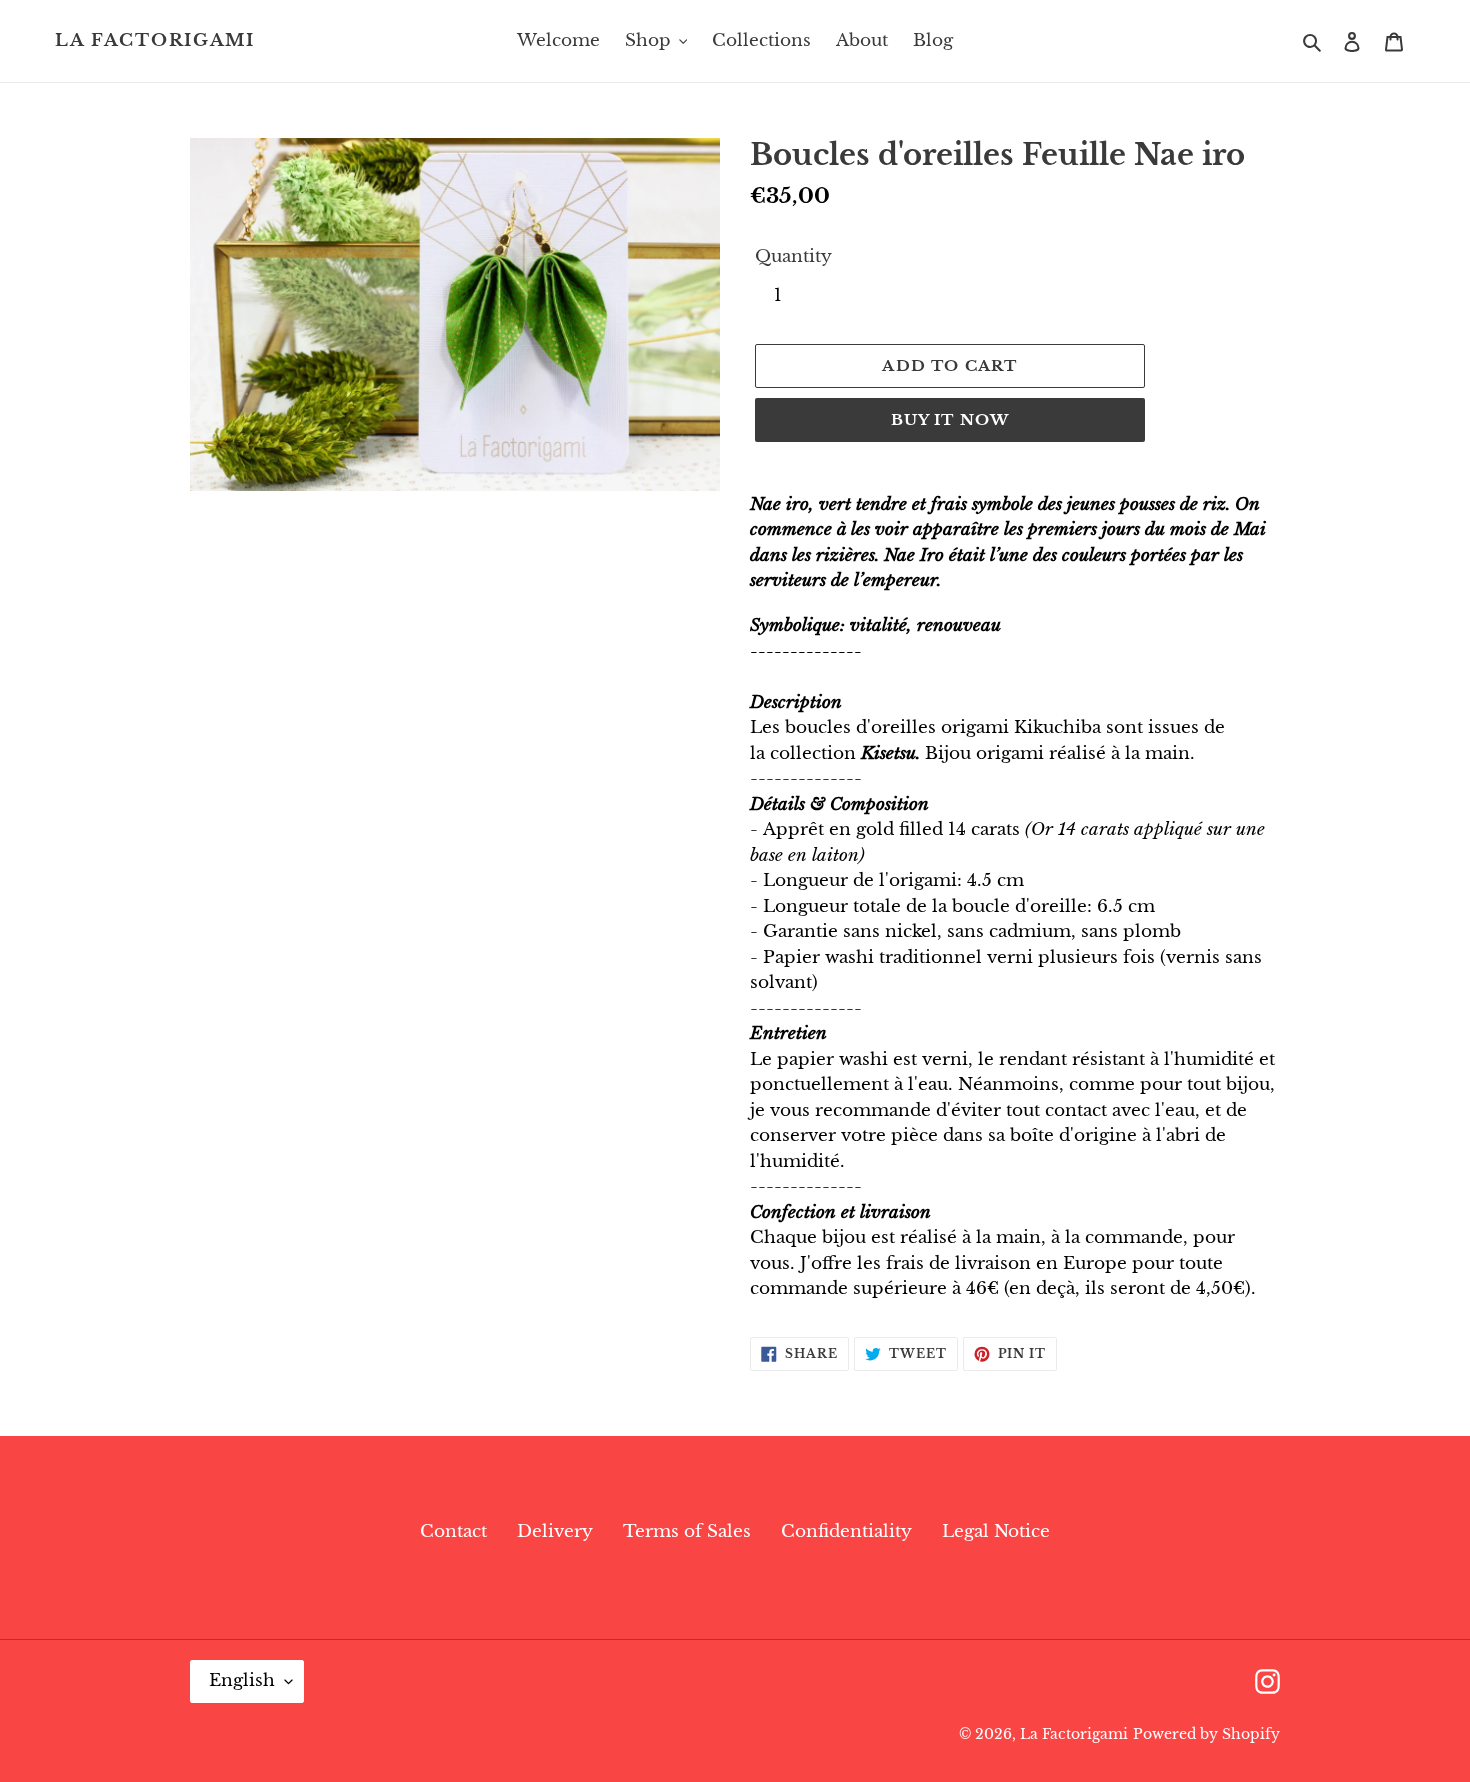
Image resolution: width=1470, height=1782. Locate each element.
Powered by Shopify (1206, 1734)
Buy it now (950, 419)
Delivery (555, 1531)
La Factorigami (155, 41)
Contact (453, 1531)
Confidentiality (846, 1531)
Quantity (793, 256)
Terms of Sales (687, 1531)
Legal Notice (996, 1531)
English (242, 1680)
